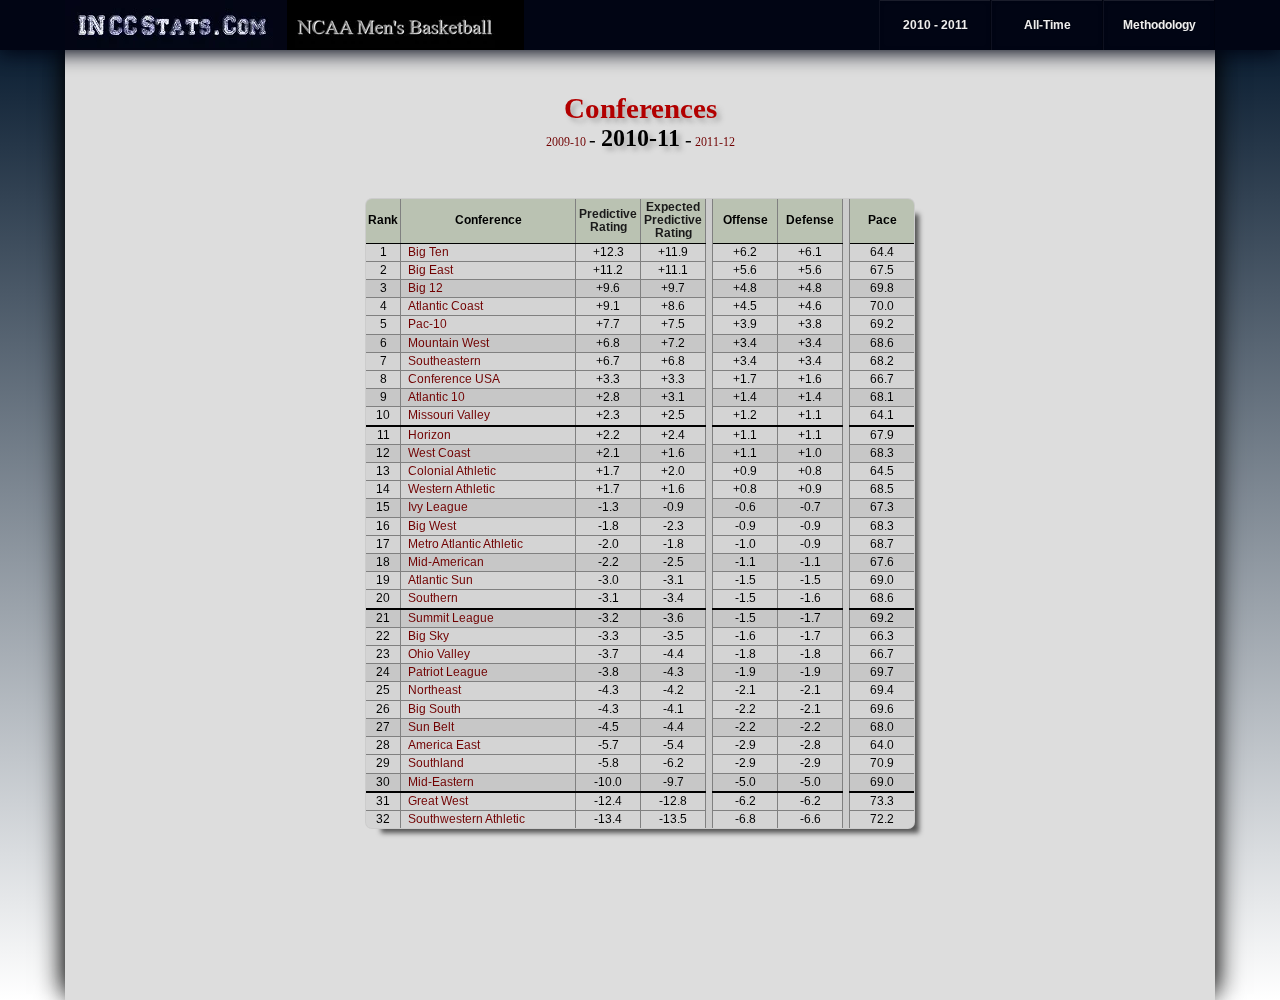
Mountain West (448, 343)
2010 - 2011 (935, 25)
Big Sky (428, 636)
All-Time (1047, 25)
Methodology (1159, 25)
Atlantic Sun (440, 580)
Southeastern (444, 361)
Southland (436, 763)
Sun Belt (431, 727)
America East (444, 745)
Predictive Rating (608, 220)
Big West (432, 526)
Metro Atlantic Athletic (465, 544)
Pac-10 (427, 324)
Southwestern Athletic (466, 819)
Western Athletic (451, 489)
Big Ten (428, 252)
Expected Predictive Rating (673, 220)
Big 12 (425, 288)
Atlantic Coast (445, 306)
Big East (430, 270)
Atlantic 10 (436, 397)
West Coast (439, 453)
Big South (434, 709)
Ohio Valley (439, 654)
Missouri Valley (449, 415)
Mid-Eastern (441, 782)
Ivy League (438, 507)
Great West (438, 801)
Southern (433, 598)
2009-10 (566, 142)
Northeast (434, 690)
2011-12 (715, 142)
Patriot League (448, 672)
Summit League (451, 618)
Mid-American (446, 562)
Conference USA (454, 379)
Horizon (429, 435)
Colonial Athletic (452, 471)
